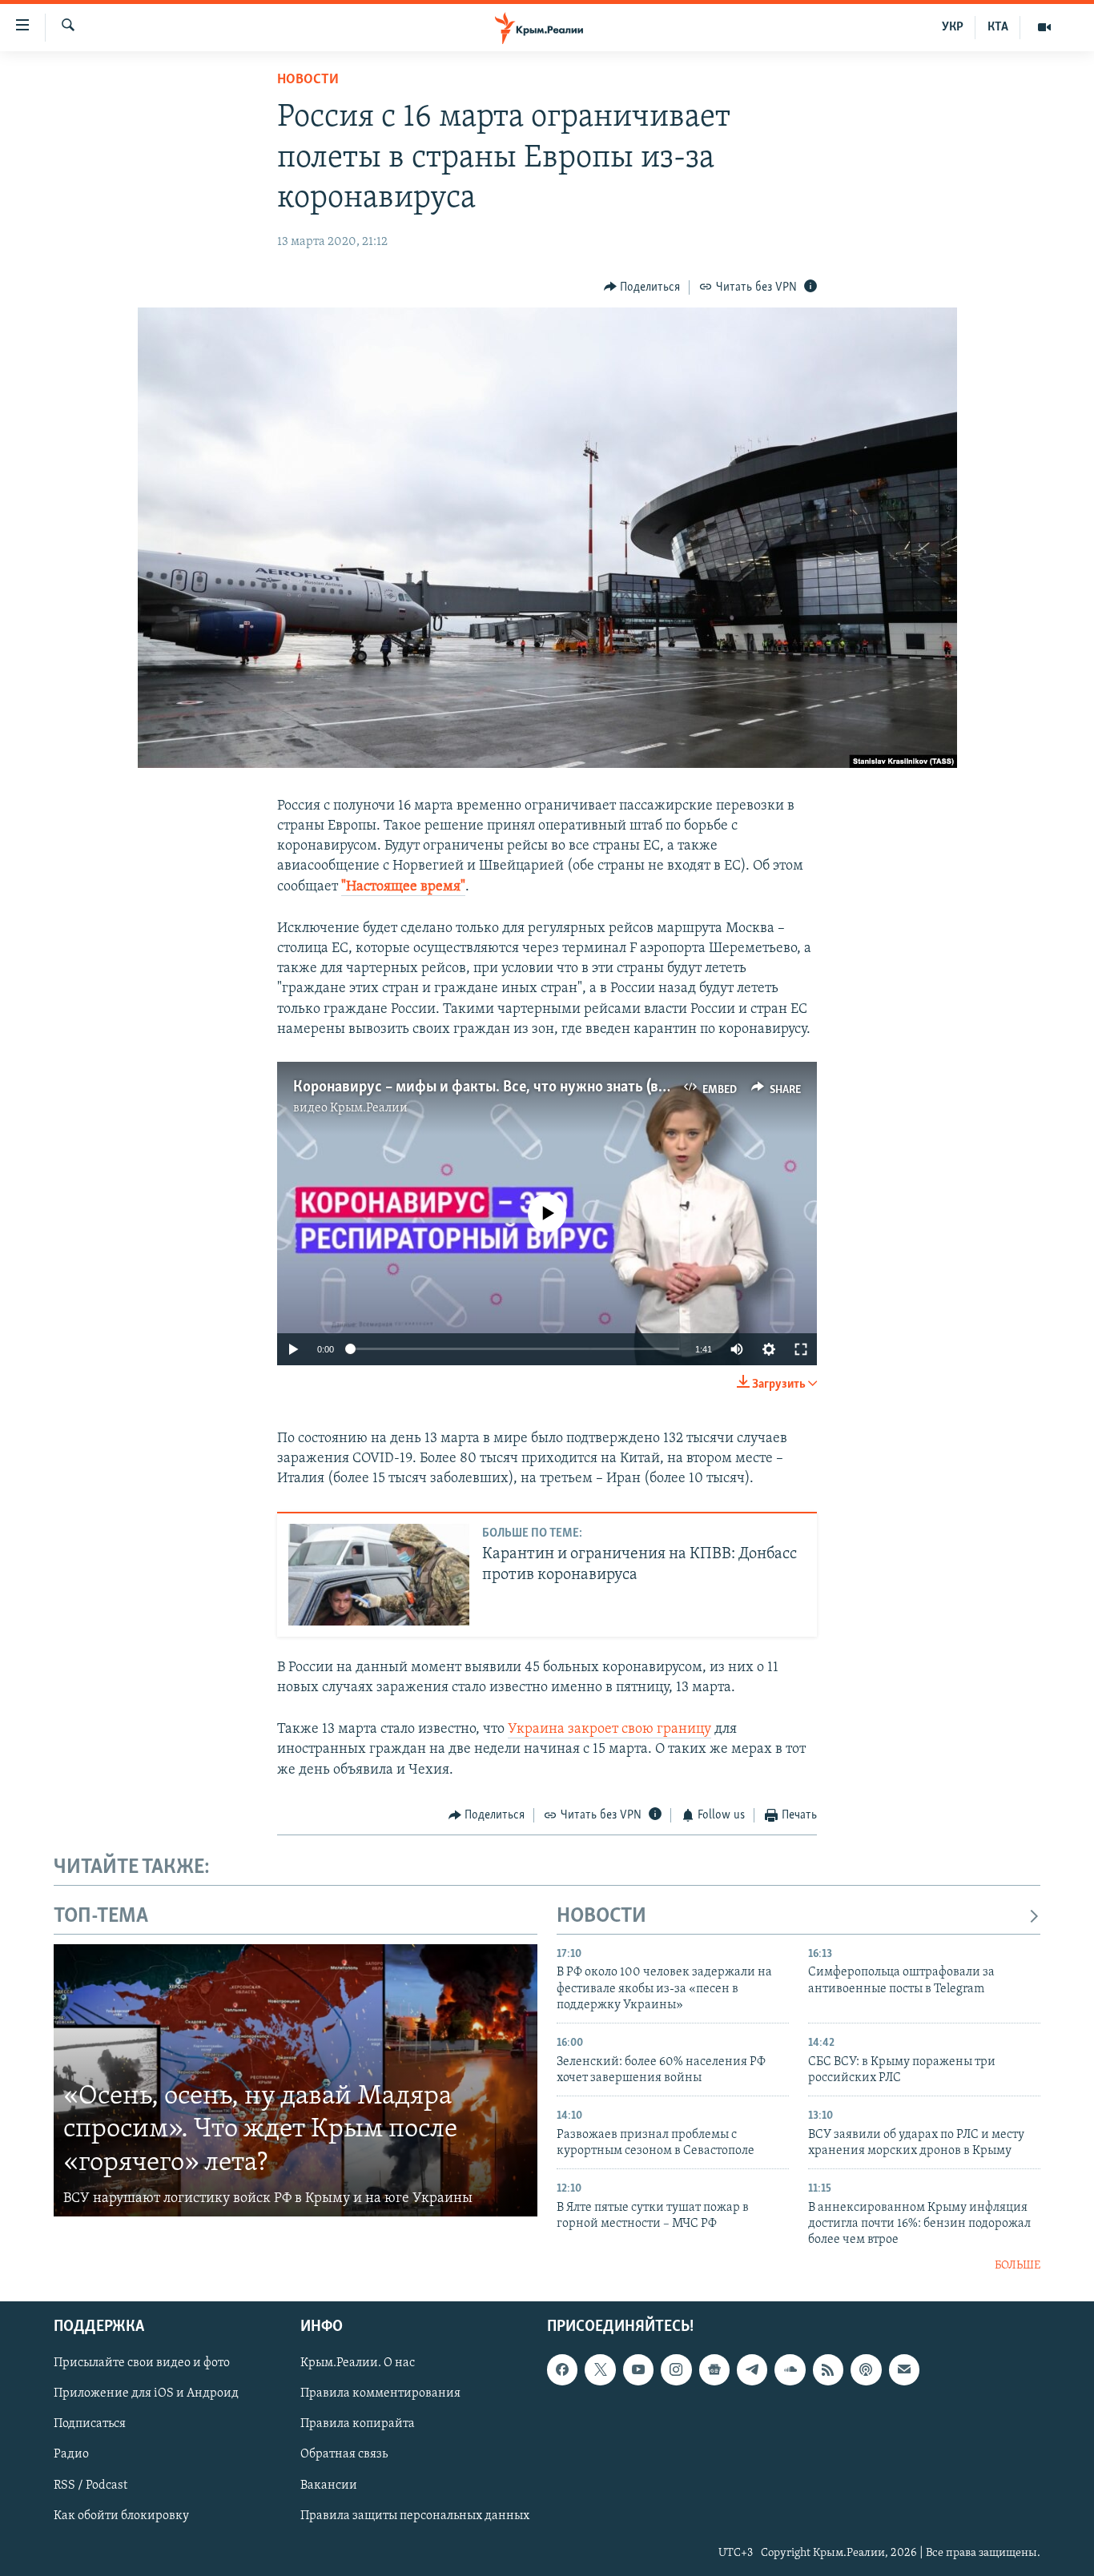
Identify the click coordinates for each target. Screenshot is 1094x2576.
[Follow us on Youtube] (638, 2370)
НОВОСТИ (601, 1917)
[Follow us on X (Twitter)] (600, 2370)
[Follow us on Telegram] (752, 2370)
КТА (998, 27)
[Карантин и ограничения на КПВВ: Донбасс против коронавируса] (379, 1575)
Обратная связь (344, 2455)
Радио (71, 2455)
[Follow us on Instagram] (676, 2370)
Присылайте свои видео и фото (142, 2364)
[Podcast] (866, 2370)
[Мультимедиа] (1044, 27)
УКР (953, 27)
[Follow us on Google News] (714, 2370)
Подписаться (90, 2425)
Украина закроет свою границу (609, 1730)
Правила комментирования (380, 2394)
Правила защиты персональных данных (415, 2516)
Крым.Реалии (369, 1108)
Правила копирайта (358, 2425)
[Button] (642, 287)
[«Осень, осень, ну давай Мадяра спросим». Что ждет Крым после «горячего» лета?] (296, 2080)
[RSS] (828, 2370)
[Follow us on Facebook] (562, 2370)
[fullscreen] (801, 1349)
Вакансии (329, 2486)
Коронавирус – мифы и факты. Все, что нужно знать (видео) (494, 1087)
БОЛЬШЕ (1018, 2266)
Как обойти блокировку (121, 2516)
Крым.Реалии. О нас (358, 2364)
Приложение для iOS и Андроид (146, 2394)
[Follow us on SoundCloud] (790, 2370)
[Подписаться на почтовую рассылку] (904, 2370)
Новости (308, 80)
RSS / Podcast (90, 2486)
